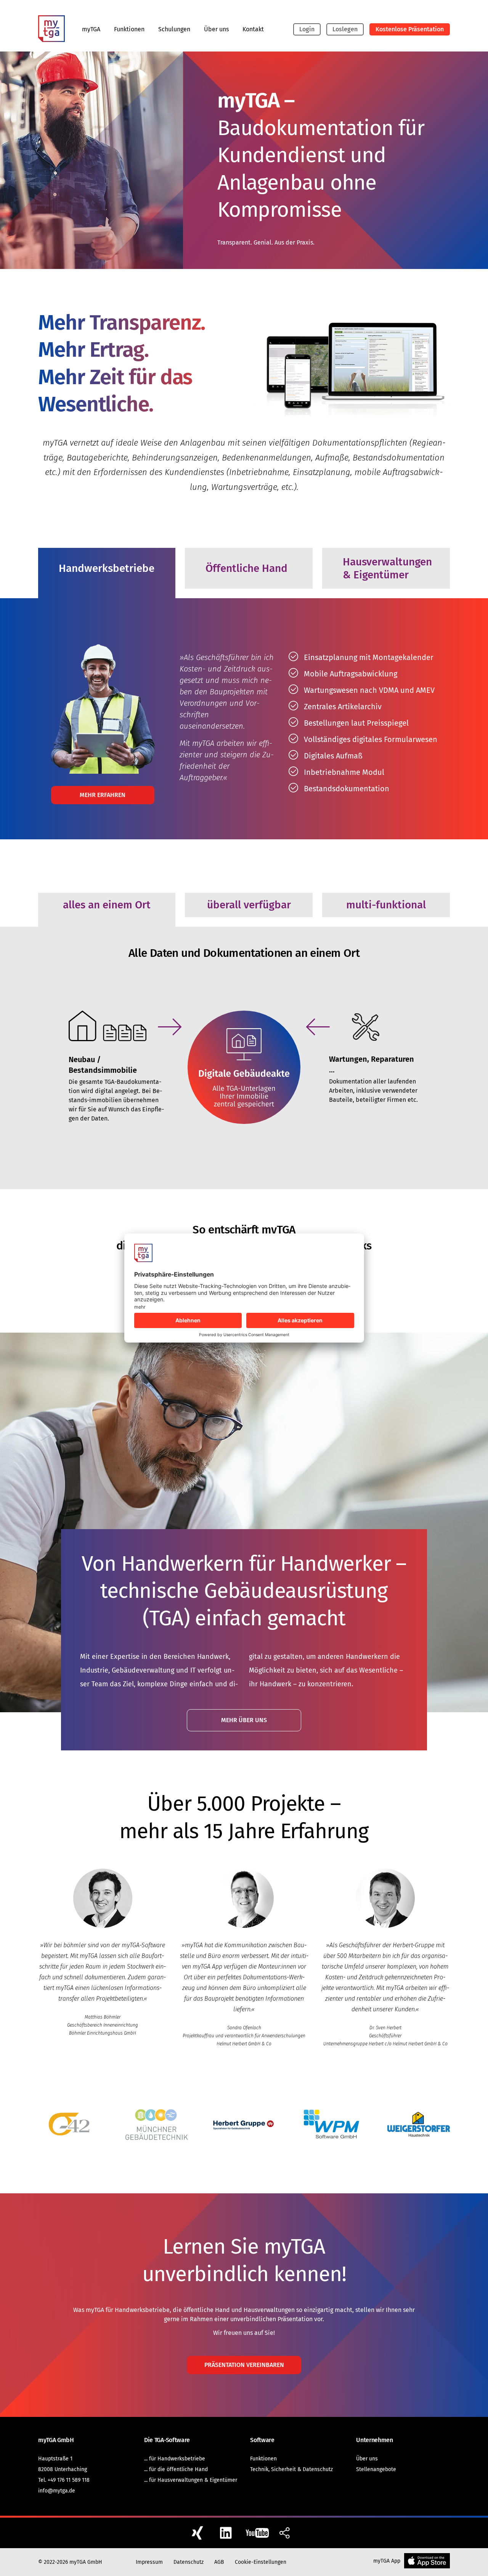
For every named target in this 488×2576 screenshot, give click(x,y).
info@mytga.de (57, 2491)
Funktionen (129, 29)
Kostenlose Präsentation (410, 29)
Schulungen (174, 29)
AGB (219, 2562)
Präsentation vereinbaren (244, 2365)
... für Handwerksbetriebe (175, 2459)
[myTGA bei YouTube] (258, 2533)
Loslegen (345, 29)
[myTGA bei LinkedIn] (229, 2533)
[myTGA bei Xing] (200, 2533)
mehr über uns (244, 1720)
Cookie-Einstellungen (261, 2562)
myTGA (91, 29)
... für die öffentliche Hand (176, 2469)
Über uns (216, 29)
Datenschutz (189, 2562)
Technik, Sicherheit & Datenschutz (291, 2469)
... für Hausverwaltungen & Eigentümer (191, 2480)
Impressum (149, 2562)
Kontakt (253, 29)
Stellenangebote (376, 2469)
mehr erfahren (103, 795)
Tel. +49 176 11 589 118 (64, 2480)
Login (307, 29)
